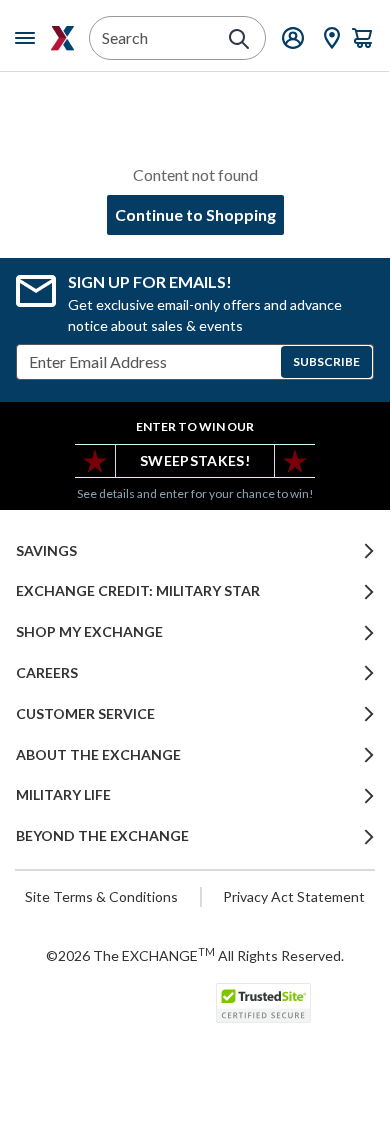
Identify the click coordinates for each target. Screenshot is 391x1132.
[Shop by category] (29, 38)
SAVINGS (46, 551)
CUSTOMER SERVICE (85, 714)
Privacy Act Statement (294, 896)
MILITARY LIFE (63, 795)
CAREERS (47, 673)
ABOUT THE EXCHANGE (98, 755)
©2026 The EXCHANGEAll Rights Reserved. (195, 955)
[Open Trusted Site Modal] (263, 1003)
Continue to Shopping (195, 214)
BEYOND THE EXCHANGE (102, 836)
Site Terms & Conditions (101, 896)
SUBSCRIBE (326, 361)
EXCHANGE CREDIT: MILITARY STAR (138, 591)
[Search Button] (239, 39)
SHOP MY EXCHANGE (89, 632)
